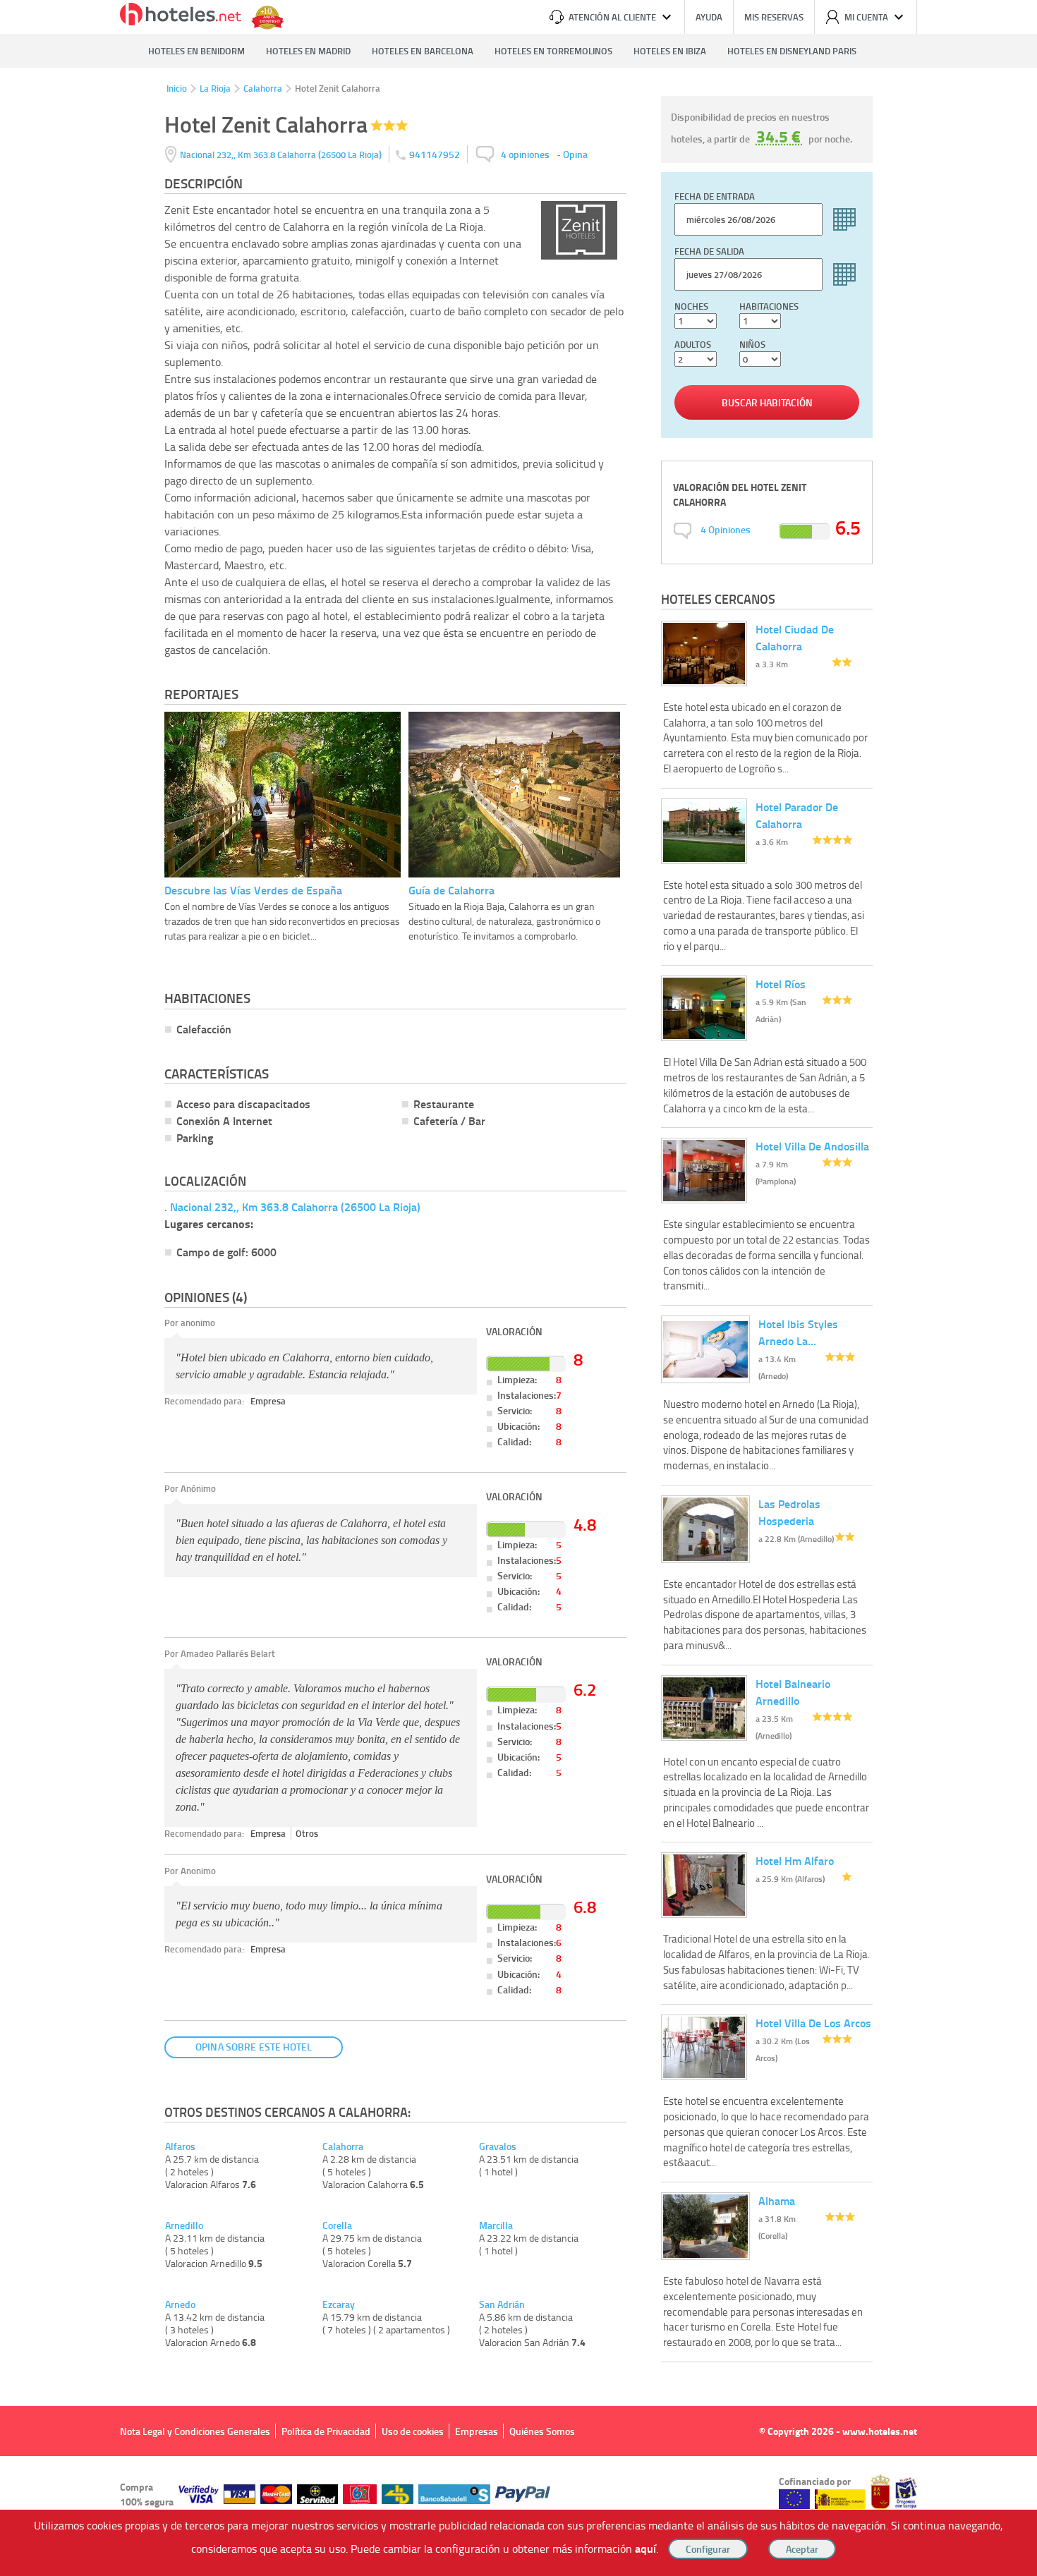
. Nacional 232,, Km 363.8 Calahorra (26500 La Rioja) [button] (292, 1207)
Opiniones (726, 529)
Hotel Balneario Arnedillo (793, 1692)
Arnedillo (184, 2225)
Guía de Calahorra (451, 890)
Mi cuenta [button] (866, 17)
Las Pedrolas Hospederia (789, 1512)
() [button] (282, 154)
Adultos (693, 344)
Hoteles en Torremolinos (553, 51)
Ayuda (709, 17)
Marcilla (496, 2225)
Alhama (777, 2200)
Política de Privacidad (326, 2431)
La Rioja (215, 88)
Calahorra (263, 88)
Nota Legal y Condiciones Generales (195, 2431)
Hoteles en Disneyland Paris (792, 51)
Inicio (177, 88)
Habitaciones (769, 306)
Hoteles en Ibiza (670, 51)
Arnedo (180, 2304)
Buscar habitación (767, 402)
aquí (645, 2548)
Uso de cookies (413, 2431)
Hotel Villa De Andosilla (812, 1146)
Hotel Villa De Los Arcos (813, 2023)
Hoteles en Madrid (308, 51)
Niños (752, 344)
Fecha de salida (709, 251)
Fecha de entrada (715, 196)
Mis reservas (774, 17)
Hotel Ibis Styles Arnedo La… (798, 1332)
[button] (518, 1288)
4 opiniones (525, 154)
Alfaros (180, 2146)
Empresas (477, 2431)
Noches (691, 306)
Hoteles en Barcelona (423, 51)
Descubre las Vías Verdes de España (253, 890)
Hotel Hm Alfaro (795, 1860)
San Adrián (502, 2304)
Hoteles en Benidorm (196, 51)
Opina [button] (575, 154)
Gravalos (498, 2146)
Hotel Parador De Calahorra (797, 815)
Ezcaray (339, 2304)
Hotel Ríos (781, 984)
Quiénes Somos (542, 2431)
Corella (337, 2225)
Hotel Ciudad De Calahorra (795, 637)
